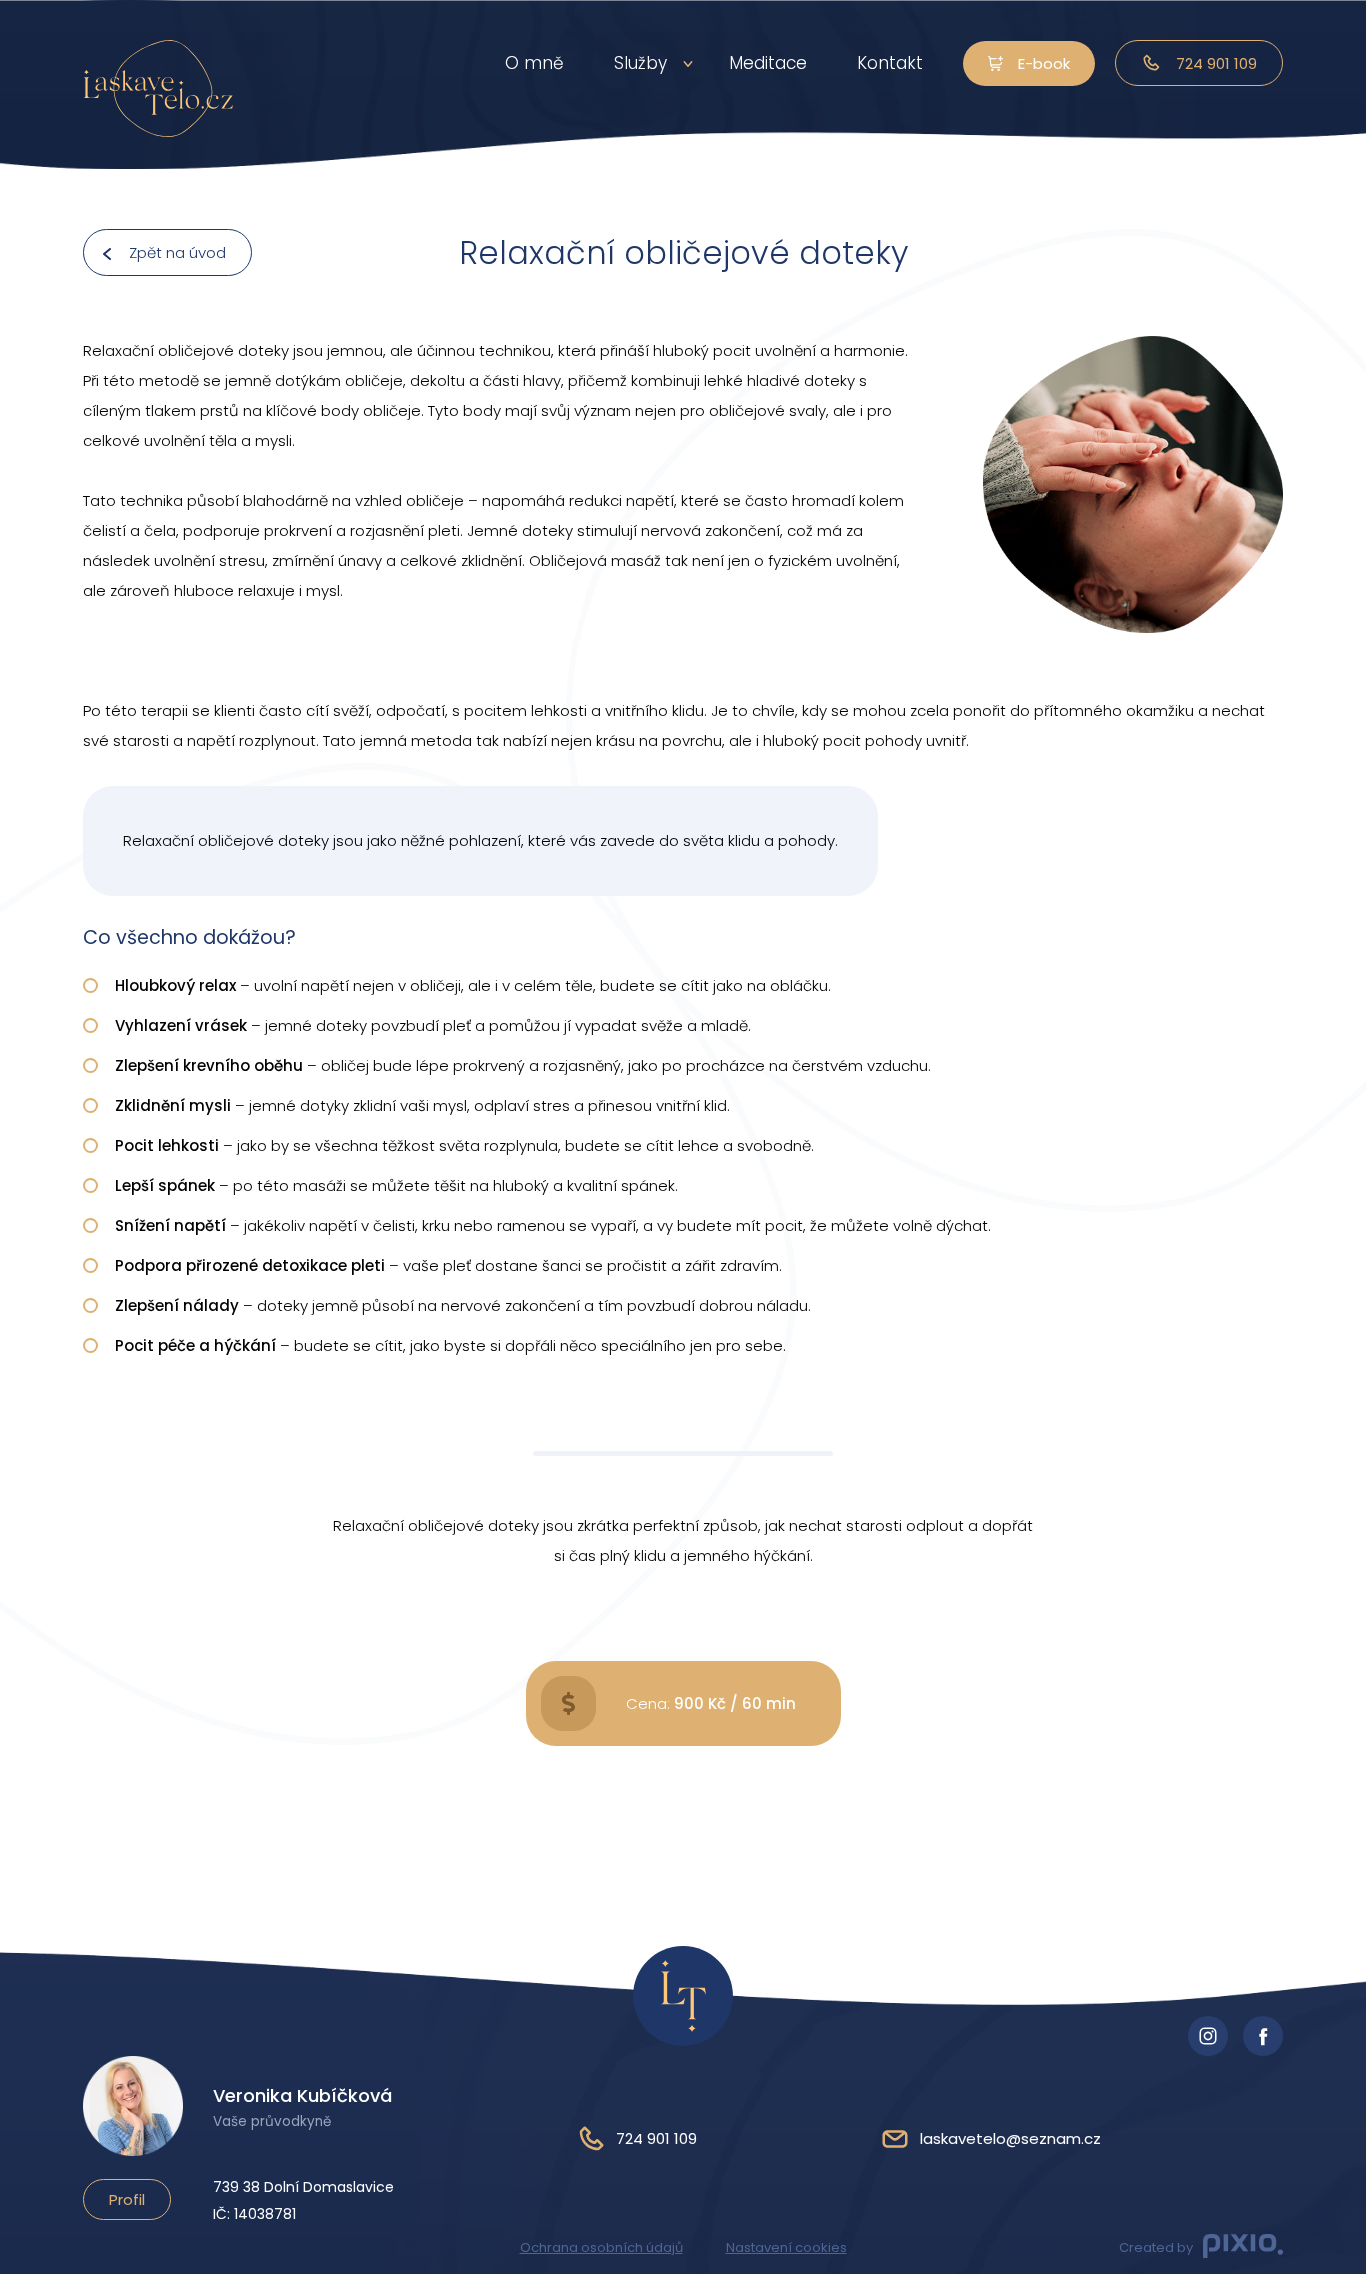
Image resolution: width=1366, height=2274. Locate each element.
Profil (127, 2199)
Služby (640, 63)
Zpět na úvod (177, 252)
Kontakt (890, 63)
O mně (534, 63)
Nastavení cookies (786, 2247)
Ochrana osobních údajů (601, 2247)
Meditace (768, 63)
